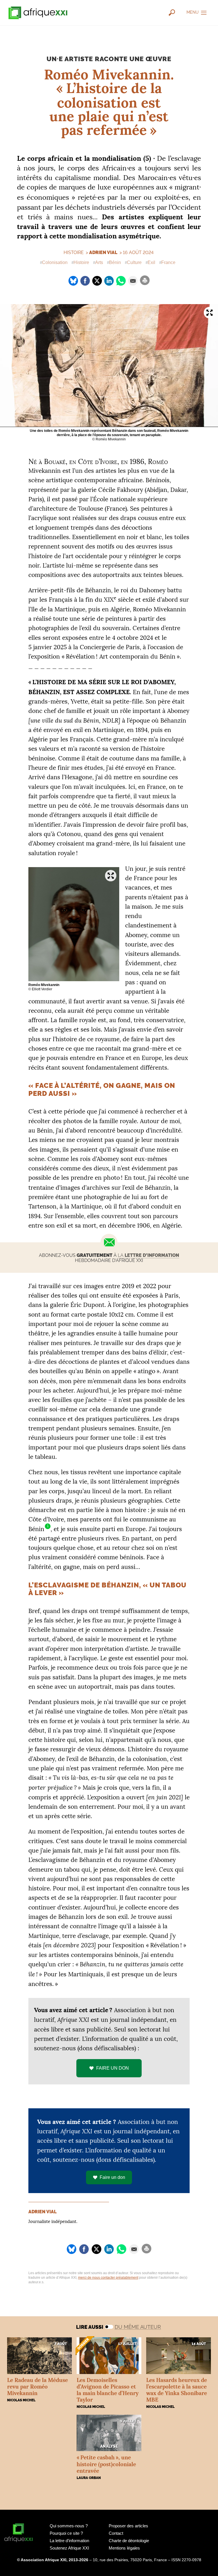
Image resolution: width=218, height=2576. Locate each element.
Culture (134, 262)
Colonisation (55, 262)
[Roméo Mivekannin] (74, 924)
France (168, 262)
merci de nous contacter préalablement (108, 2278)
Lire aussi (90, 2327)
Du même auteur (138, 2327)
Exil (151, 262)
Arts (99, 262)
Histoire (81, 262)
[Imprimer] (145, 280)
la (148, 1255)
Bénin (115, 262)
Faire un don (112, 2177)
